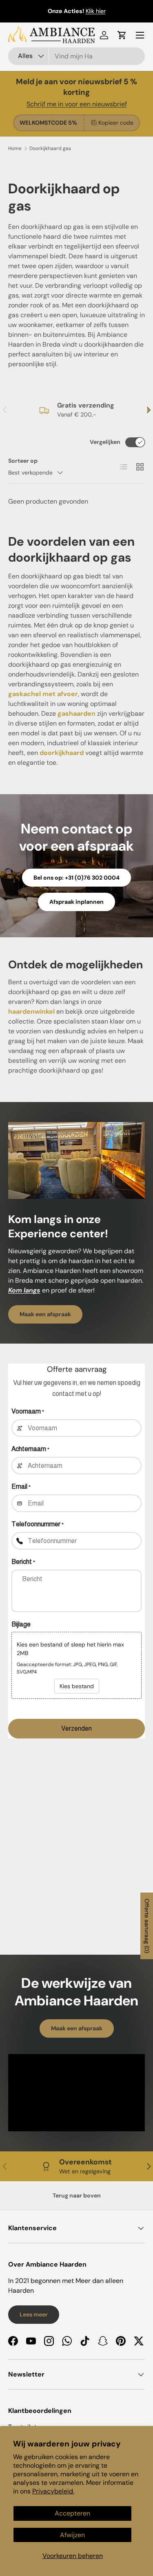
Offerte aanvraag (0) (147, 1926)
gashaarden (76, 713)
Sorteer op (23, 461)
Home (15, 148)
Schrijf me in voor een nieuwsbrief (77, 104)
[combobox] (76, 56)
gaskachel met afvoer (43, 694)
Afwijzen (72, 2535)
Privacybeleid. (53, 2491)
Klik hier (96, 11)
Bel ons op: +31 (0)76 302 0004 (76, 878)
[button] (122, 35)
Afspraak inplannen (76, 902)
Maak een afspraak (45, 1314)
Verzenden (76, 1728)
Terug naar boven (77, 2195)
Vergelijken (105, 442)
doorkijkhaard (62, 753)
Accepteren (72, 2513)
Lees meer (34, 2314)
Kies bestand (77, 1686)
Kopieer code (116, 123)
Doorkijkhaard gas (50, 148)
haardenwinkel (31, 1011)
